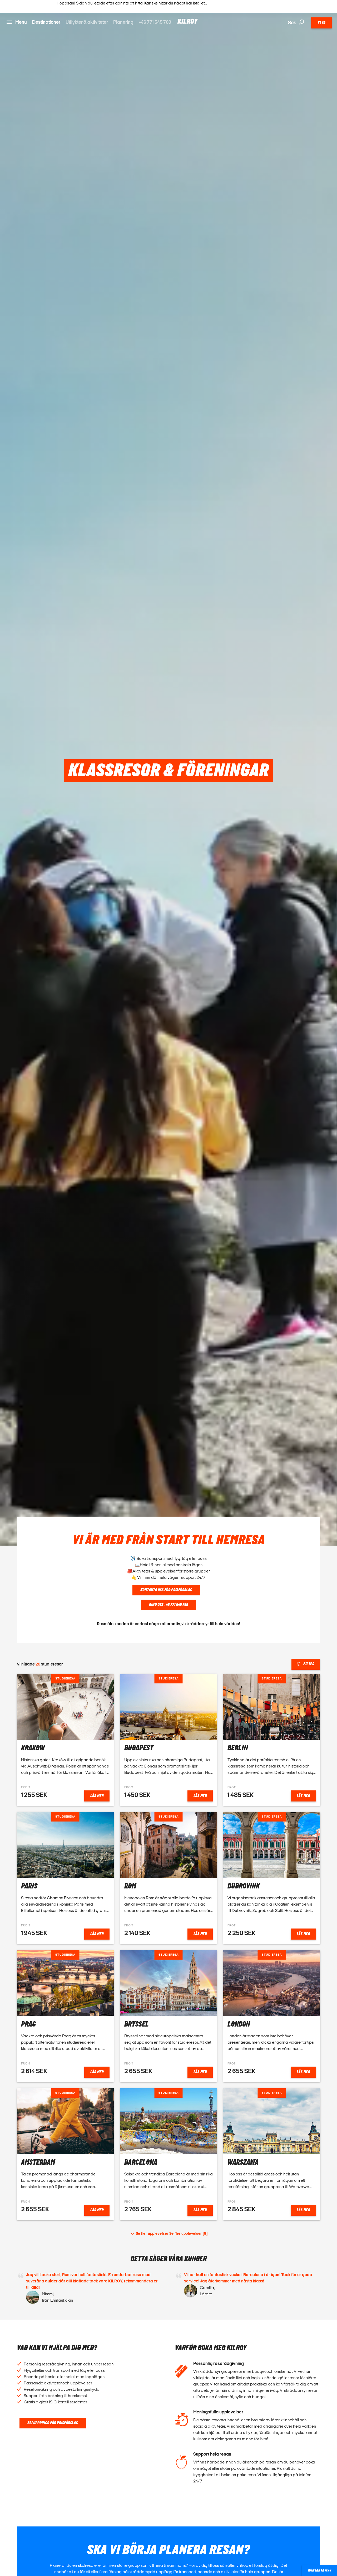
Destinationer (46, 22)
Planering (123, 22)
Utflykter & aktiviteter (87, 22)
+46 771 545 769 (155, 22)
